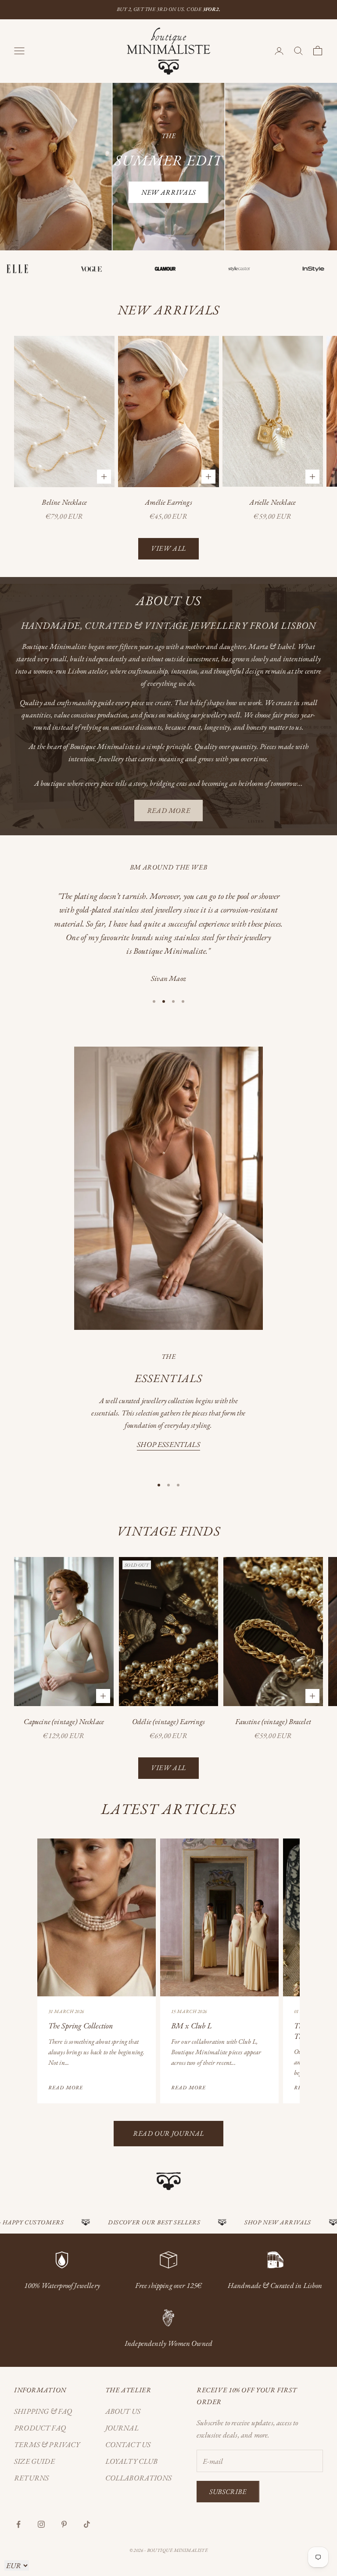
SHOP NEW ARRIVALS (237, 2222)
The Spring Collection (81, 2026)
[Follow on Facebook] (18, 2524)
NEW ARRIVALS (168, 192)
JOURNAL (122, 2428)
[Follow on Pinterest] (64, 2524)
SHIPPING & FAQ (43, 2411)
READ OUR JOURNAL (168, 2133)
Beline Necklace (64, 502)
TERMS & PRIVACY (47, 2444)
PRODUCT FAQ (40, 2428)
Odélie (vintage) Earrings (168, 1721)
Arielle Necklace (272, 502)
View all (168, 548)
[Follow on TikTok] (87, 2524)
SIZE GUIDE (34, 2461)
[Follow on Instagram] (41, 2524)
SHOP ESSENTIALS (168, 1444)
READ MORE (169, 811)
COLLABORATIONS (138, 2478)
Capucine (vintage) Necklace (64, 1721)
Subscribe (228, 2492)
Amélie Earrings (168, 502)
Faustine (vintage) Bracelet (273, 1721)
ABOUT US (123, 2411)
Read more (66, 2088)
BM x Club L (192, 2026)
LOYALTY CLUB (132, 2461)
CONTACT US (128, 2444)
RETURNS (31, 2478)
